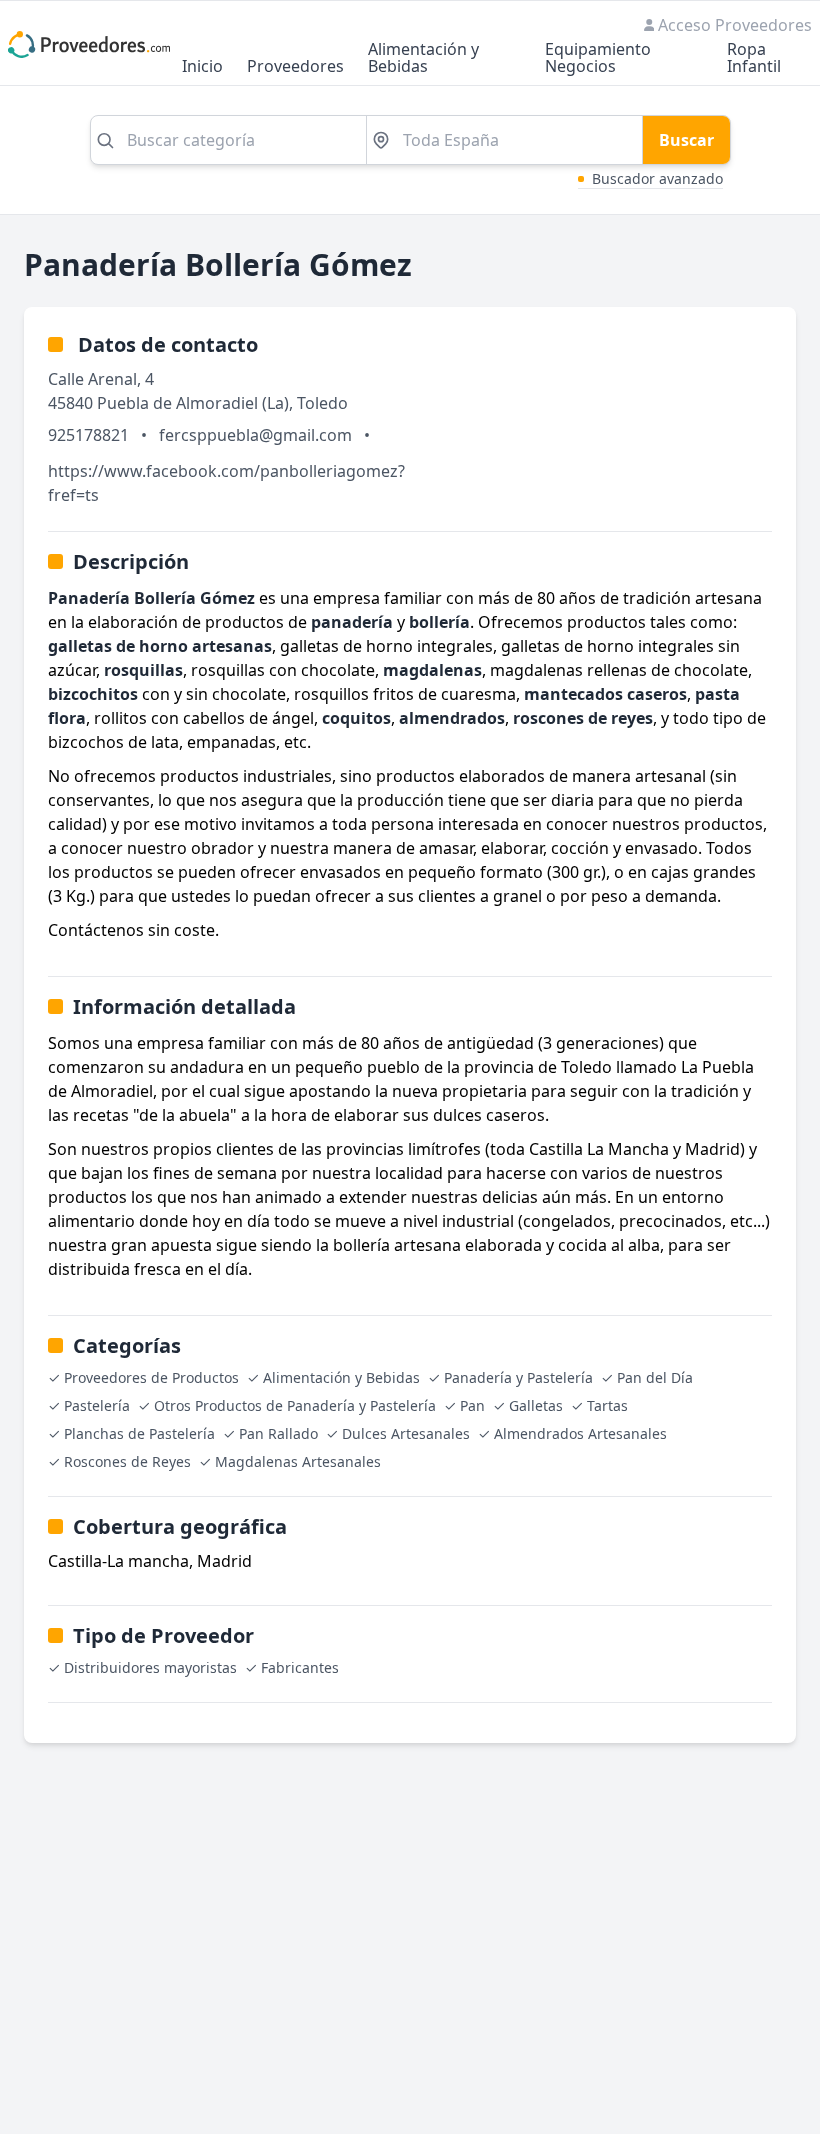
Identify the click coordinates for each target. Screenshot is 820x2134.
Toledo (322, 403)
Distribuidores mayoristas (150, 1667)
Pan (472, 1405)
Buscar (686, 140)
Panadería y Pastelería (518, 1377)
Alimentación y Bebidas (423, 59)
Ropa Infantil (754, 59)
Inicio (202, 67)
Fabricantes (300, 1667)
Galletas (536, 1405)
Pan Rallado (278, 1433)
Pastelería (97, 1405)
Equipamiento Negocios (598, 59)
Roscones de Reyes (127, 1461)
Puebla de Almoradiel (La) (193, 403)
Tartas (607, 1405)
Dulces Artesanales (406, 1433)
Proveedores (295, 67)
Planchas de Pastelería (139, 1433)
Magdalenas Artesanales (298, 1461)
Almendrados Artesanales (580, 1433)
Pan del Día (655, 1377)
